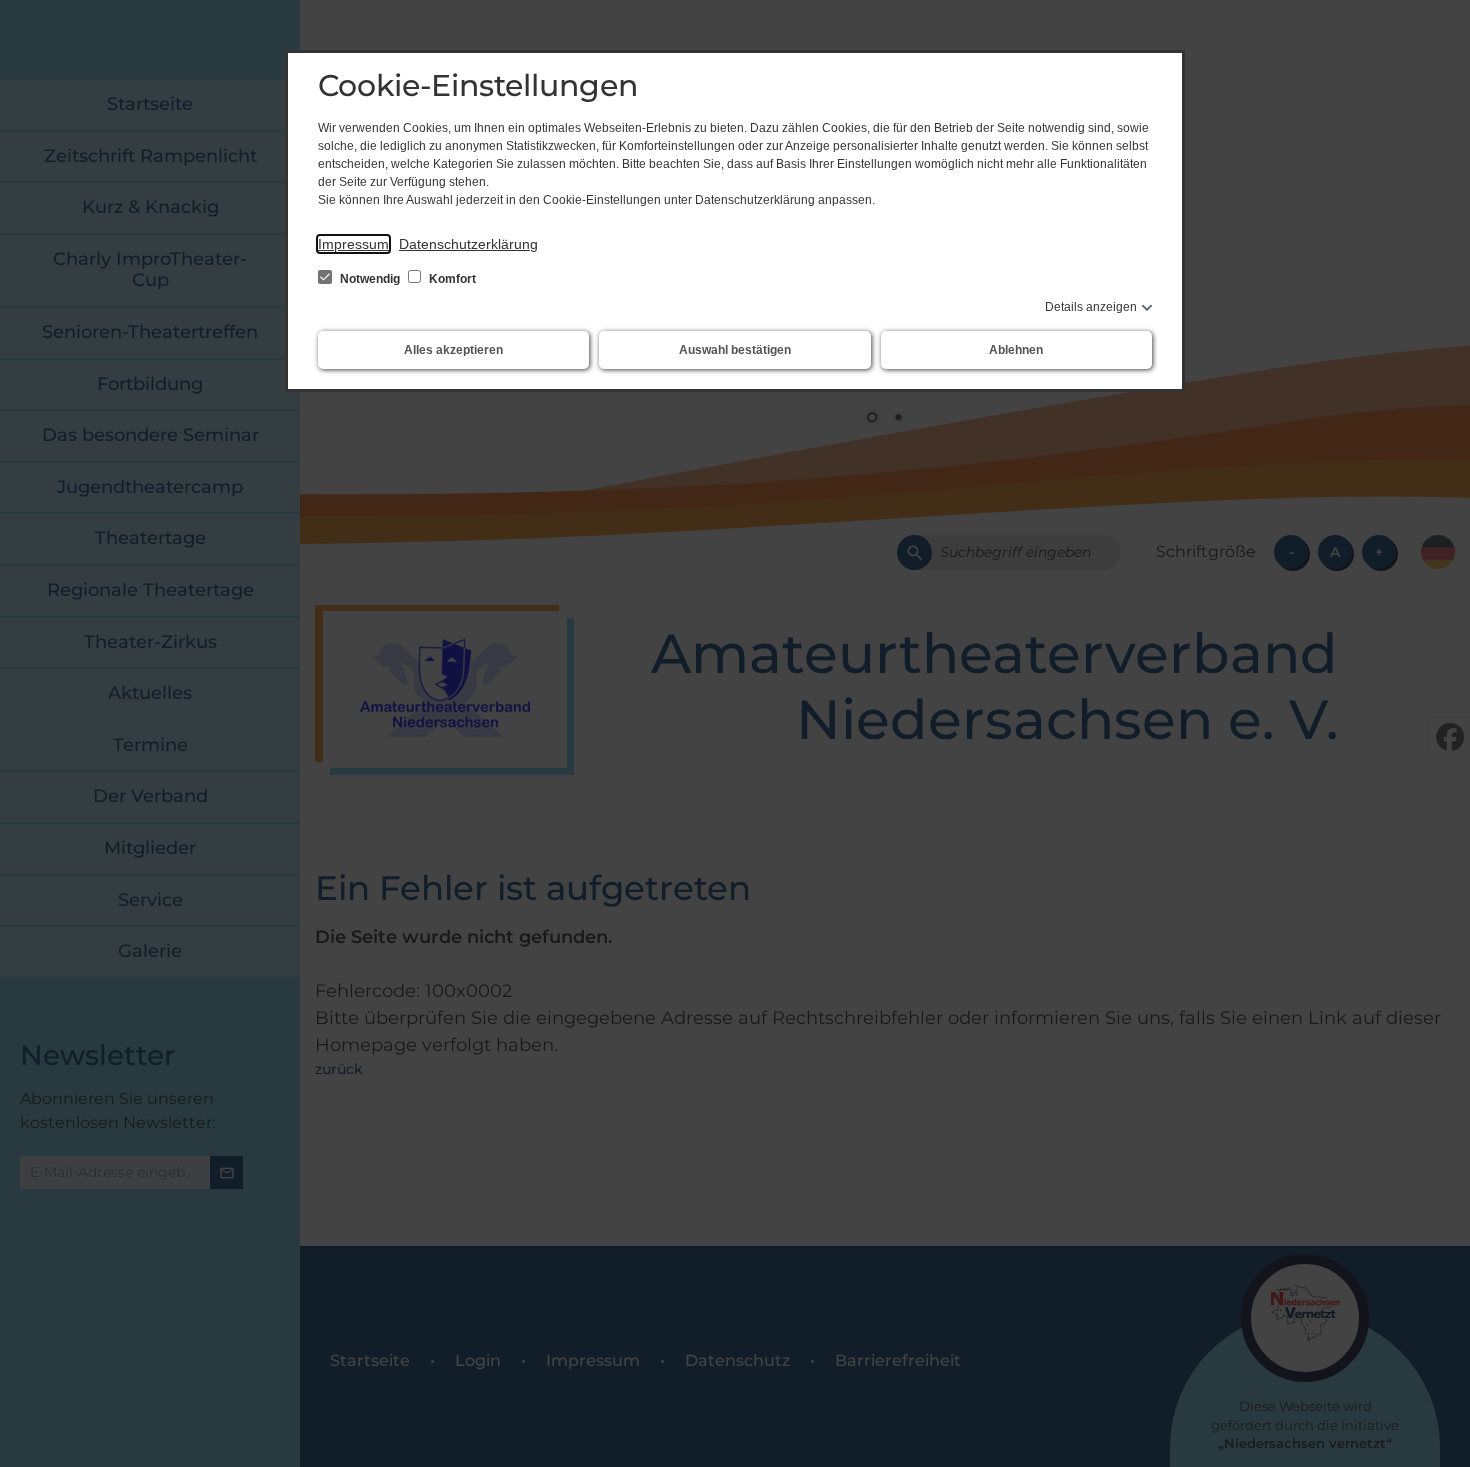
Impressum (353, 244)
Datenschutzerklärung (468, 244)
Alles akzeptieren (453, 350)
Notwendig (370, 279)
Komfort (451, 279)
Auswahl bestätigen (735, 350)
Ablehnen (1016, 350)
